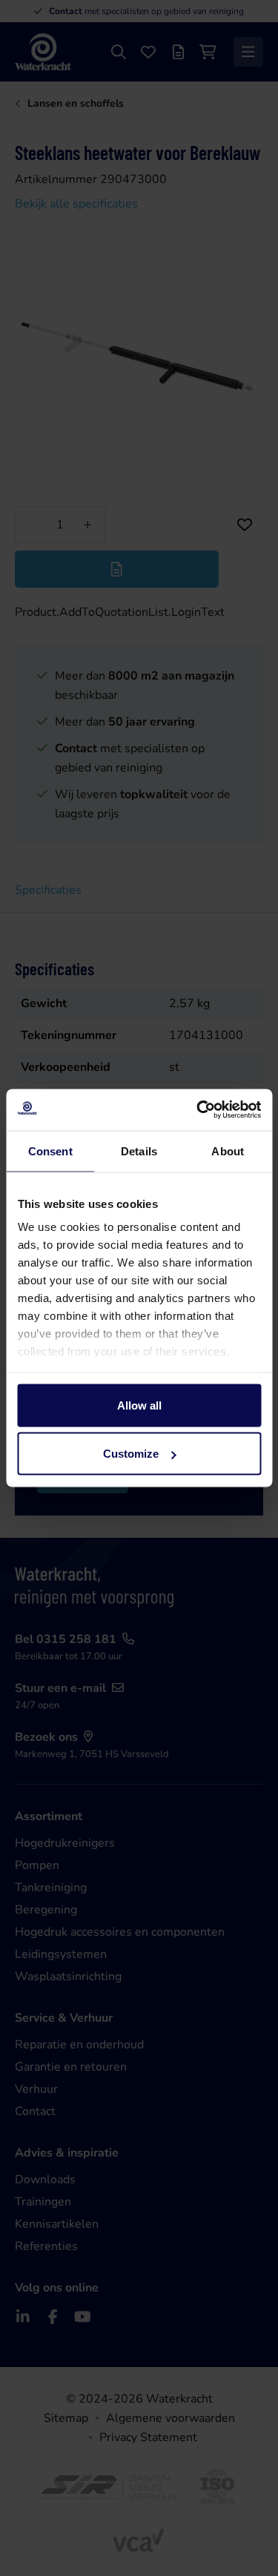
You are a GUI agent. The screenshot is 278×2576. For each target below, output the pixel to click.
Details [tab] (139, 1151)
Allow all (139, 1405)
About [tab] (228, 1151)
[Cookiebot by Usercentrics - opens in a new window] (198, 1110)
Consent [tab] (50, 1151)
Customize (131, 1454)
